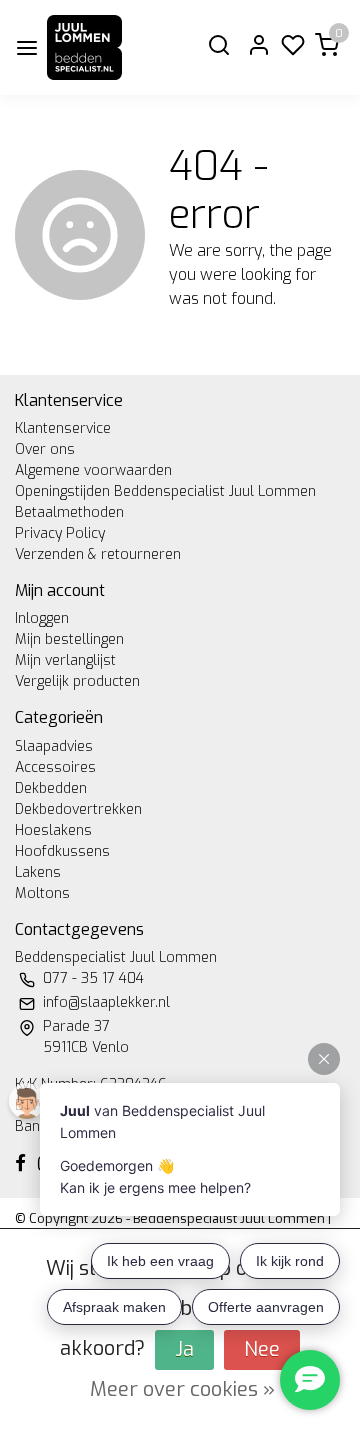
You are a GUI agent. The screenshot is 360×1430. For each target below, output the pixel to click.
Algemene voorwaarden (93, 470)
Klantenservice (63, 428)
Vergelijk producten (77, 681)
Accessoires (55, 767)
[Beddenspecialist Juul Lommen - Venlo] (84, 47)
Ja (184, 1349)
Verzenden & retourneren (98, 554)
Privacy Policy (60, 533)
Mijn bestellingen (69, 639)
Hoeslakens (53, 830)
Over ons (45, 449)
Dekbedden (51, 788)
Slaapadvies (54, 746)
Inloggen (42, 618)
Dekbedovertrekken (78, 809)
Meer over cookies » (182, 1389)
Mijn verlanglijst (65, 660)
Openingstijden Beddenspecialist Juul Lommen (165, 491)
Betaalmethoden (69, 512)
